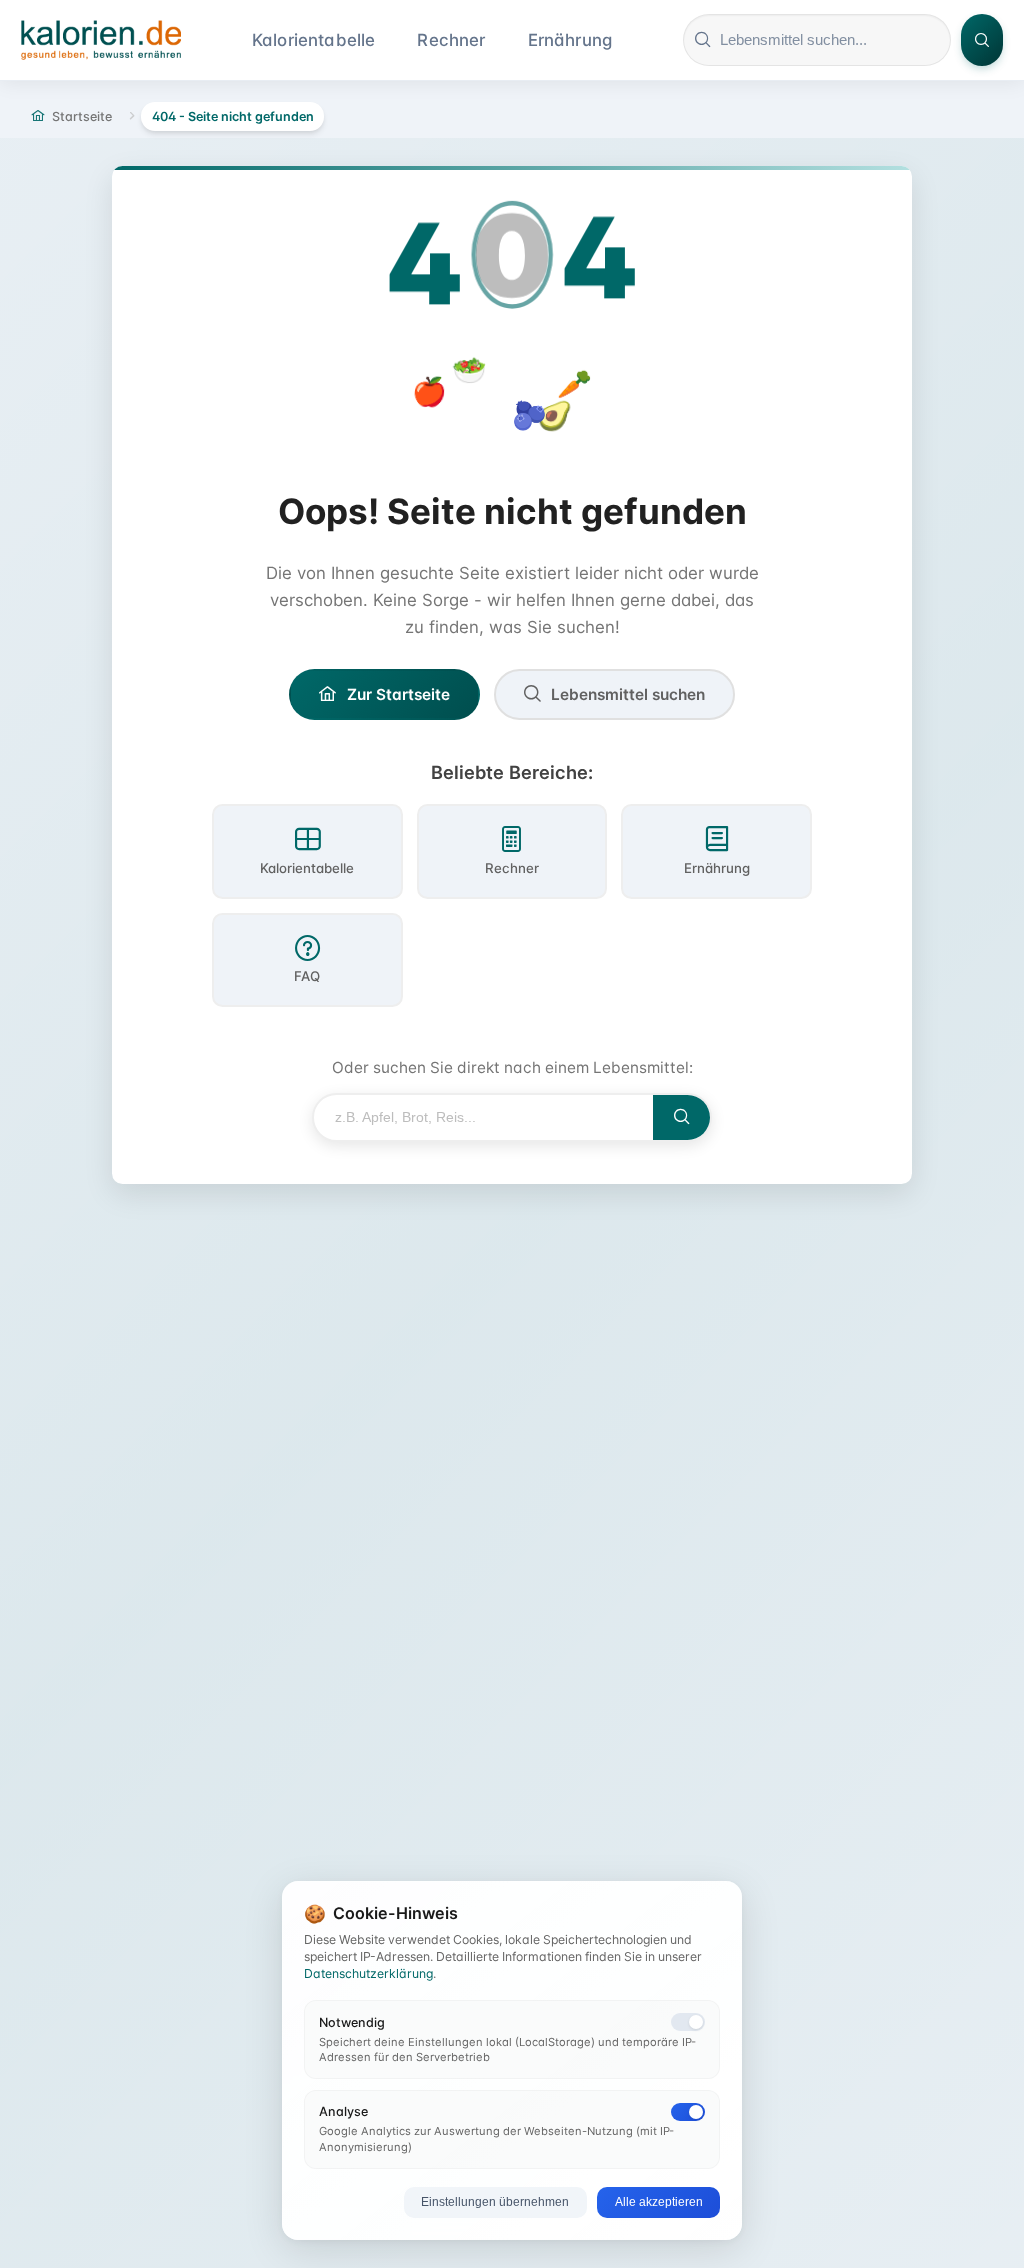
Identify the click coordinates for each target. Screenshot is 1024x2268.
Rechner (451, 40)
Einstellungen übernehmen (495, 2202)
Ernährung (570, 40)
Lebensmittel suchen (628, 694)
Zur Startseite (398, 694)
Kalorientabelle (314, 40)
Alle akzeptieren (659, 2202)
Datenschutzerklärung (368, 1973)
